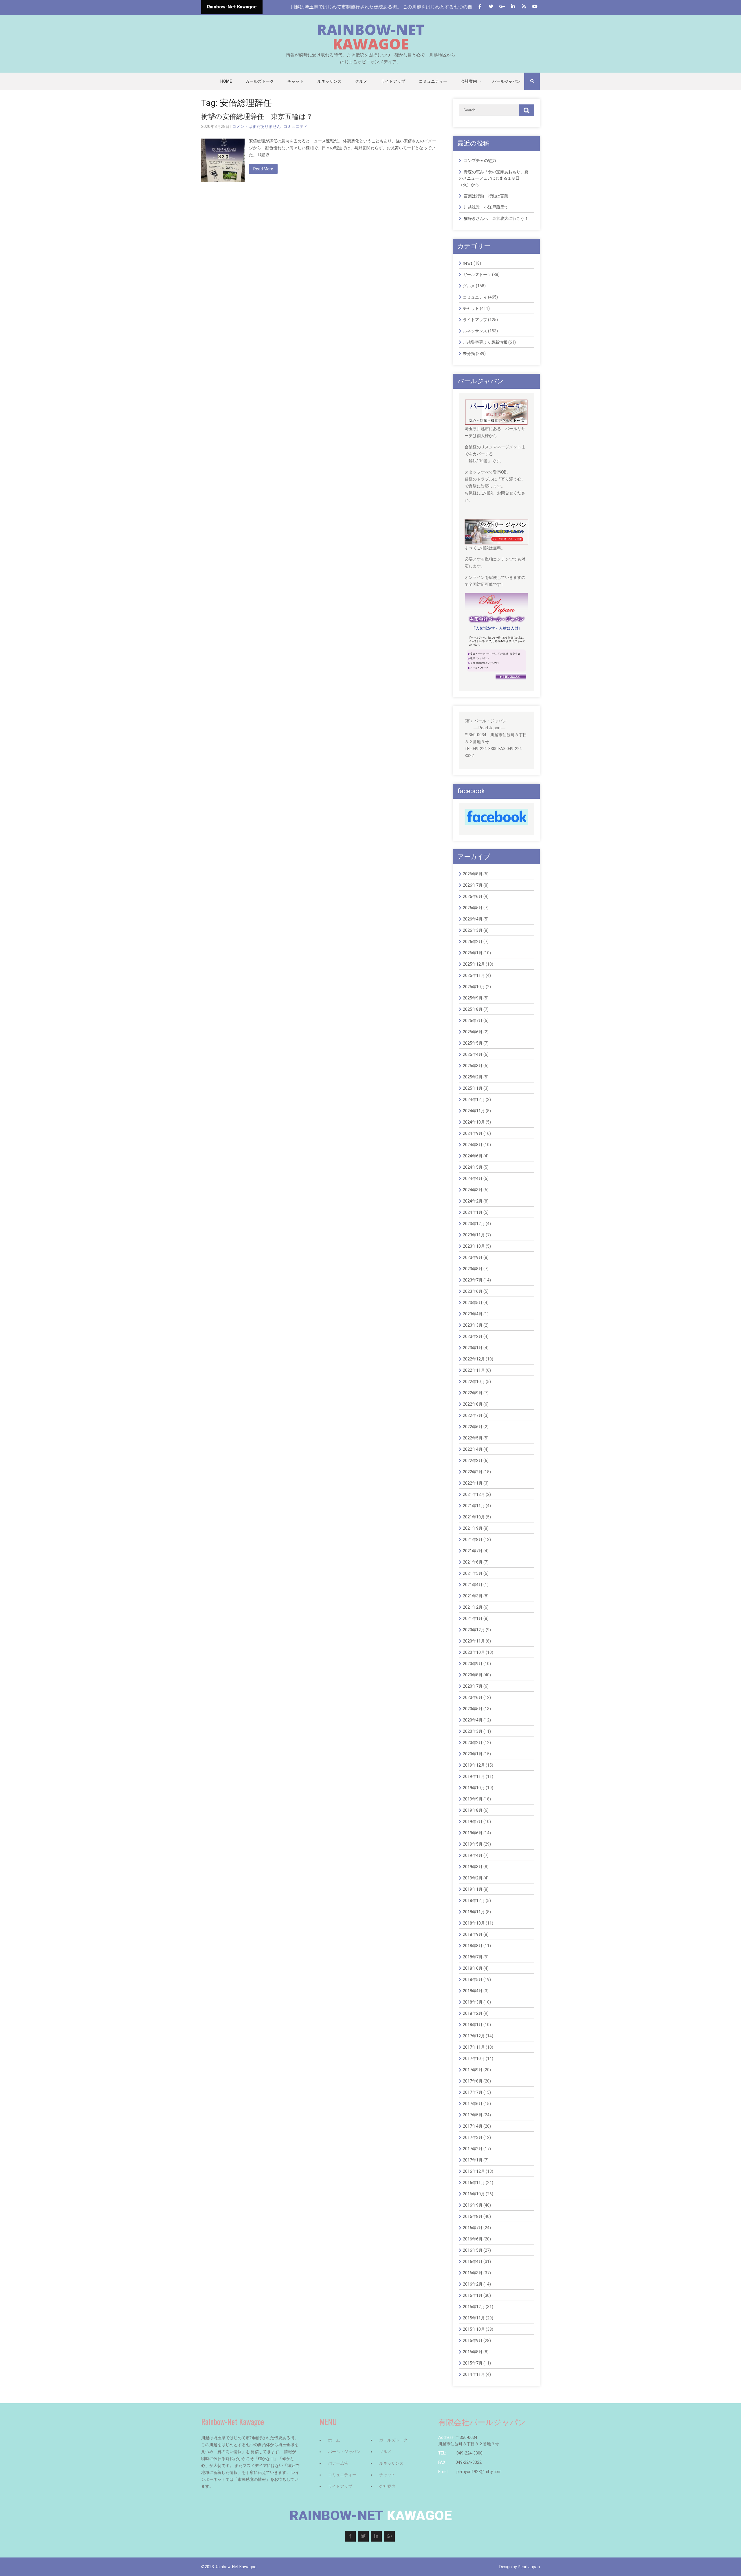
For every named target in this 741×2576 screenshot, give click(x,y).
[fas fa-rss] (524, 7)
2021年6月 (473, 1562)
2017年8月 (473, 2081)
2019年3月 (473, 1867)
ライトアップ (393, 81)
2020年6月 (473, 1697)
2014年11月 (474, 2374)
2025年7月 (473, 1021)
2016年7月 (473, 2228)
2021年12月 (474, 1494)
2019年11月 (474, 1776)
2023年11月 (474, 1235)
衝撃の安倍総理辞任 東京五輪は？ (261, 117)
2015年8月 (473, 2352)
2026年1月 (473, 953)
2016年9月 (473, 2205)
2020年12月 (474, 1630)
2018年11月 (474, 1912)
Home (226, 81)
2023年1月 (473, 1348)
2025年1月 (473, 1088)
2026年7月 (473, 885)
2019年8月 (473, 1810)
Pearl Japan (529, 2567)
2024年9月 (473, 1133)
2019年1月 (473, 1889)
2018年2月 (473, 2013)
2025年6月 (473, 1032)
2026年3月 (473, 930)
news (468, 263)
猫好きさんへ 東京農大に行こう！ (496, 218)
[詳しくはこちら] (496, 403)
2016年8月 (473, 2216)
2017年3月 (473, 2137)
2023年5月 (473, 1303)
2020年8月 (473, 1675)
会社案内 (469, 81)
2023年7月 (473, 1280)
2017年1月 (473, 2160)
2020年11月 (474, 1641)
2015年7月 (473, 2363)
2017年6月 (473, 2104)
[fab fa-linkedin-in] (513, 7)
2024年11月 (474, 1111)
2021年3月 (473, 1596)
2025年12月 (474, 964)
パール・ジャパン (344, 2452)
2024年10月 (474, 1122)
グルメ (361, 81)
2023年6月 (473, 1291)
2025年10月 (474, 987)
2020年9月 (473, 1664)
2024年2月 (473, 1201)
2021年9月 (473, 1528)
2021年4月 (473, 1585)
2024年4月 (473, 1179)
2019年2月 (473, 1878)
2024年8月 (473, 1145)
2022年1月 (473, 1483)
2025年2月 (473, 1077)
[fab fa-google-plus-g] (502, 7)
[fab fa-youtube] (535, 7)
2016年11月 (474, 2183)
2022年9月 (473, 1393)
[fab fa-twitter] (491, 7)
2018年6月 (473, 1968)
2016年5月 (473, 2250)
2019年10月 (474, 1788)
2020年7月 (473, 1686)
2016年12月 (474, 2171)
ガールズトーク (260, 81)
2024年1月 (473, 1212)
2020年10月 (474, 1652)
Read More (263, 169)
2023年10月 (474, 1246)
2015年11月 (474, 2318)
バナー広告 (338, 2463)
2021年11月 (474, 1506)
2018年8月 (473, 1946)
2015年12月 (474, 2307)
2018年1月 (473, 2025)
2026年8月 (473, 874)
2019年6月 (473, 1833)
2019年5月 (473, 1844)
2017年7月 (473, 2092)
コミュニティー (433, 81)
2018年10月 (474, 1923)
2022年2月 (473, 1472)
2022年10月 (474, 1382)
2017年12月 (474, 2036)
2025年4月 (473, 1054)
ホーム (334, 2440)
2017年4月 (473, 2126)
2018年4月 (473, 1991)
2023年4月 (473, 1314)
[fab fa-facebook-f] (480, 7)
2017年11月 (474, 2047)
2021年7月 (473, 1551)
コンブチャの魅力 (480, 161)
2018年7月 (473, 1957)
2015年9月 (473, 2341)
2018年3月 (473, 2002)
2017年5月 (473, 2115)
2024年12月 (474, 1100)
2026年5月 (473, 908)
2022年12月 (474, 1359)
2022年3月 (473, 1461)
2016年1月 (473, 2295)
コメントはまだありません (256, 126)
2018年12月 (474, 1901)
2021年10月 (474, 1517)
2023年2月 (473, 1336)
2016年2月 (473, 2284)
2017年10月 (474, 2058)
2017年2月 (473, 2149)
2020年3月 (473, 1731)
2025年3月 (473, 1066)
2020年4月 (473, 1720)
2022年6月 (473, 1427)
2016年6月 (473, 2239)
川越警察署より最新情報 (485, 342)
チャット (296, 81)
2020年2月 (473, 1743)
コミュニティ (296, 126)
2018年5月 (473, 1980)
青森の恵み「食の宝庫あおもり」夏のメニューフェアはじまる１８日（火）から (494, 178)
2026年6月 (473, 896)
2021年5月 (473, 1573)
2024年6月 (473, 1156)
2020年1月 (473, 1754)
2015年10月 (474, 2329)
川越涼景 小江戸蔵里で (486, 207)
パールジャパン (507, 81)
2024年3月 (473, 1190)
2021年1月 (473, 1618)
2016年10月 (474, 2194)
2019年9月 (473, 1799)
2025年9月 (473, 998)
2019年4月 (473, 1855)
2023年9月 (473, 1257)
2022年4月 (473, 1449)
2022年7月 (473, 1415)
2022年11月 (474, 1370)
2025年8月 (473, 1009)
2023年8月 (473, 1269)
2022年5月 (473, 1438)
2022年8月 (473, 1404)
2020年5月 (473, 1709)
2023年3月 (473, 1325)
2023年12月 (474, 1224)
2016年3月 (473, 2273)
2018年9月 (473, 1934)
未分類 (469, 353)
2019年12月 (474, 1765)
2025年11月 (474, 975)
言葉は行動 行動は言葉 (486, 196)
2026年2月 (473, 942)
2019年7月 (473, 1822)
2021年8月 (473, 1540)
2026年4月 (473, 919)
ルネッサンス (329, 81)
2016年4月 (473, 2262)
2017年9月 (473, 2070)
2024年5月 (473, 1167)
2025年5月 (473, 1043)
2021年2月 (473, 1607)
